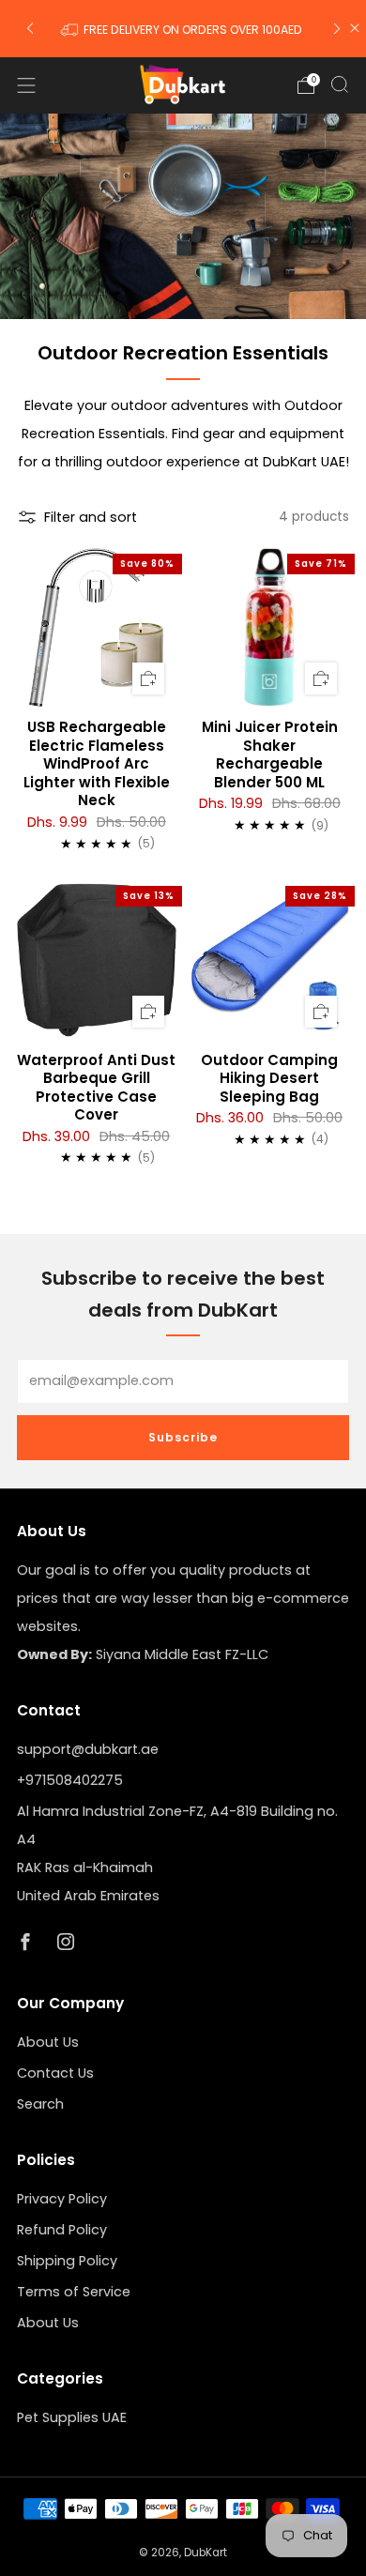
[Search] (340, 84)
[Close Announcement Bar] (355, 28)
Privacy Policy (62, 2199)
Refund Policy (62, 2230)
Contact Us (55, 2073)
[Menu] (26, 85)
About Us (48, 2042)
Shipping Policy (67, 2261)
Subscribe (183, 1437)
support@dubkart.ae (88, 1749)
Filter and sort (91, 517)
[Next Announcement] (337, 29)
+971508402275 (70, 1780)
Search (40, 2104)
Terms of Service (74, 2292)
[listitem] (183, 28)
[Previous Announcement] (30, 29)
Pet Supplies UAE (72, 2417)
